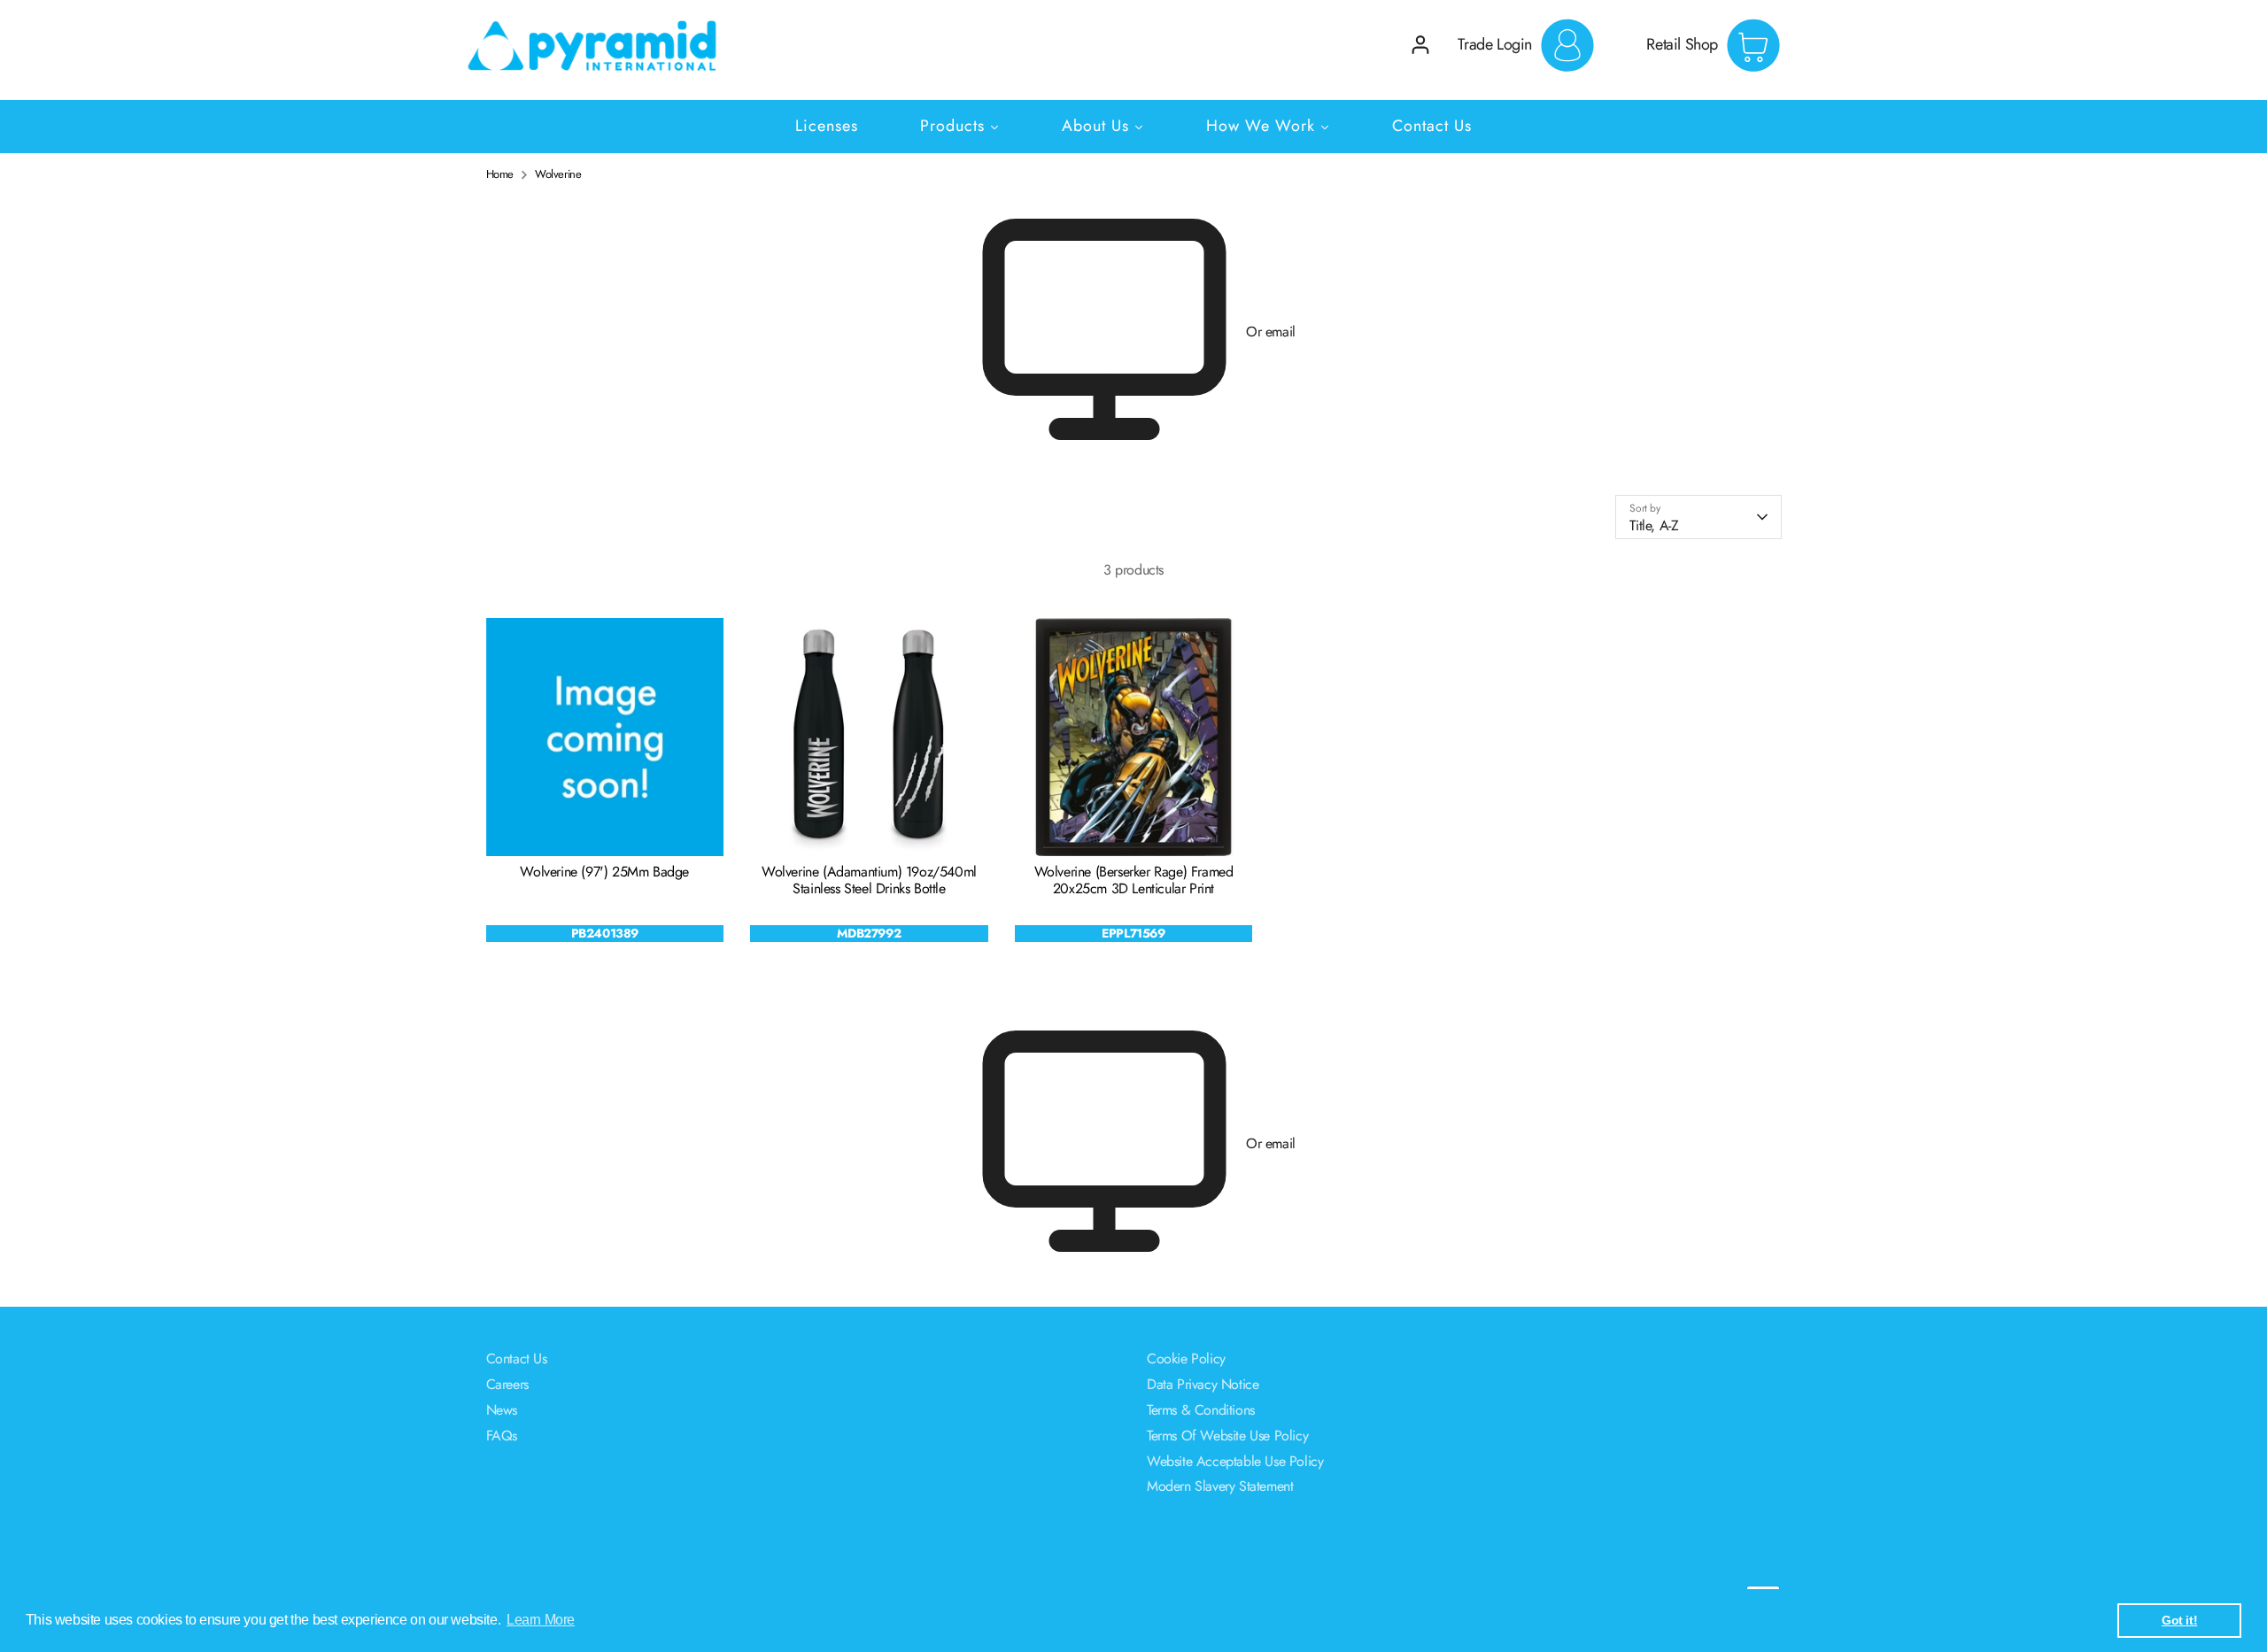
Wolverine (558, 174)
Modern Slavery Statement (1220, 1486)
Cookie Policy (1186, 1359)
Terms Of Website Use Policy (1227, 1436)
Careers (507, 1384)
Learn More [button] (541, 1620)
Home (500, 174)
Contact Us (517, 1359)
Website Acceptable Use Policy (1235, 1461)
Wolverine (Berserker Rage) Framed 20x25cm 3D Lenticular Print (1134, 880)
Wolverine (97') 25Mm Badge (604, 872)
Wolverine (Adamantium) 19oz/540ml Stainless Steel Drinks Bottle (869, 880)
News (502, 1410)
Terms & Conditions (1201, 1410)
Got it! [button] (2179, 1620)
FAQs (502, 1436)
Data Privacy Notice (1203, 1384)
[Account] (1420, 45)
